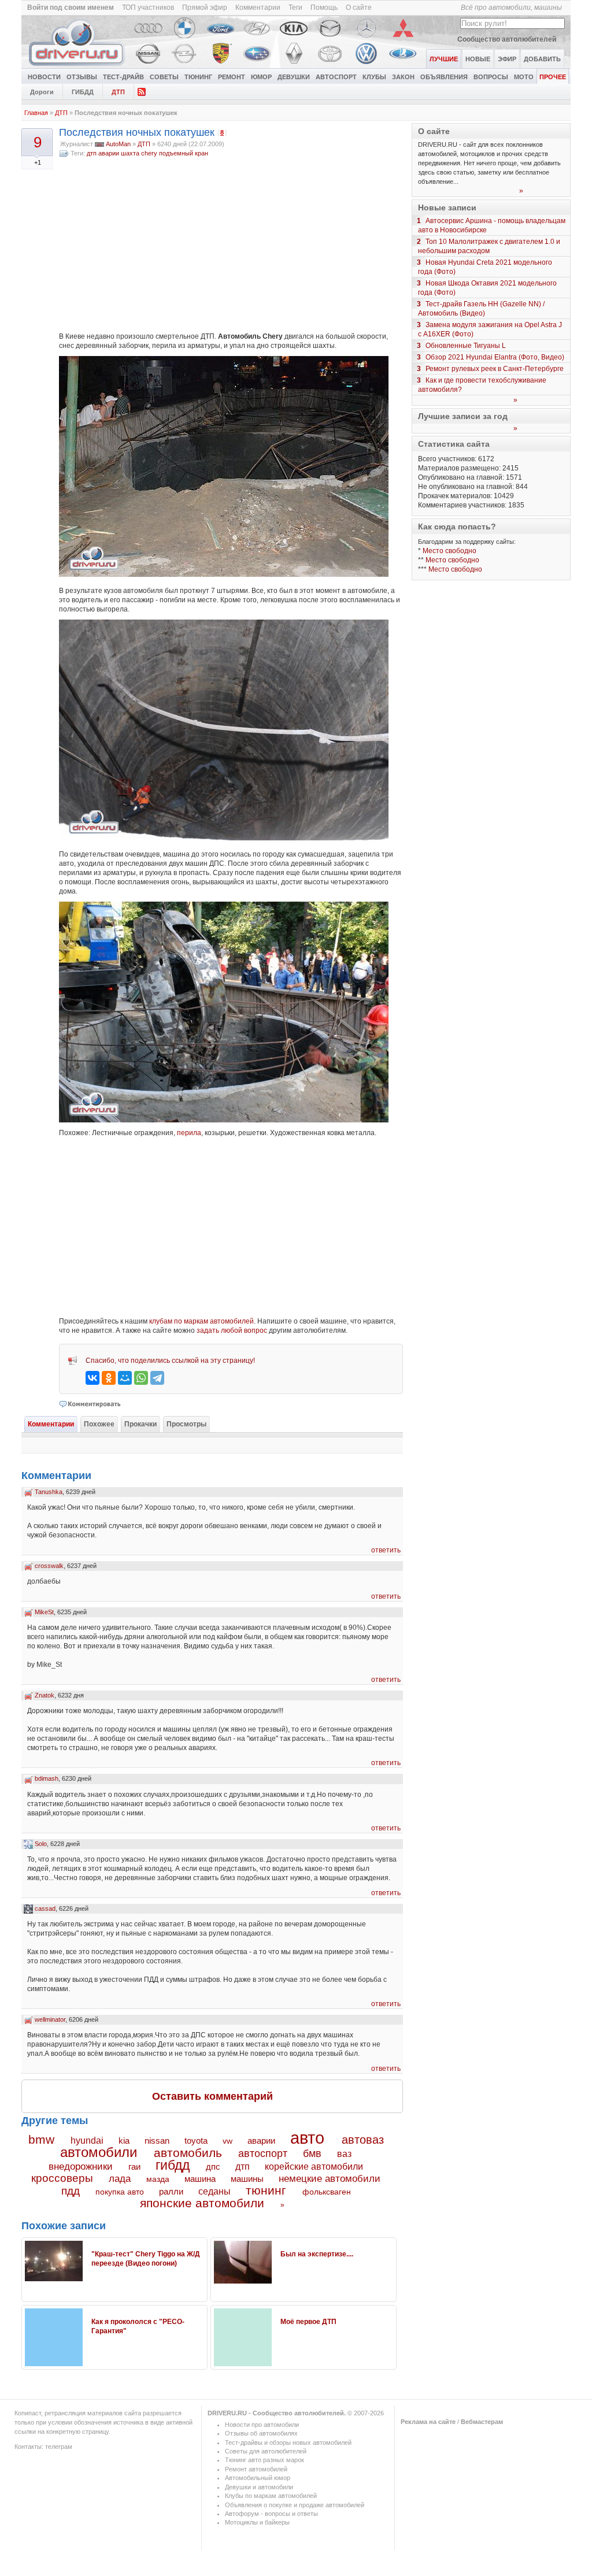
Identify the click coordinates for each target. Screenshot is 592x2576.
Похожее (99, 1424)
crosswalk (49, 1566)
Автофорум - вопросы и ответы (271, 2514)
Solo (41, 1844)
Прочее (553, 77)
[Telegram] (157, 1378)
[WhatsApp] (141, 1378)
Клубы (374, 77)
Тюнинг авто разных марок (264, 2460)
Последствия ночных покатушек (137, 132)
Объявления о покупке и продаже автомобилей (295, 2505)
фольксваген (327, 2192)
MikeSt (44, 1612)
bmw (41, 2139)
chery (149, 153)
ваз (344, 2154)
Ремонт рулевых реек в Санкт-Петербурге (495, 369)
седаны (214, 2191)
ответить (386, 1550)
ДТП (118, 92)
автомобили (99, 2152)
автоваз (363, 2140)
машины (247, 2179)
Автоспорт (336, 77)
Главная (36, 113)
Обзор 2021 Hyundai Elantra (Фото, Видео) (495, 357)
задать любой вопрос (232, 1330)
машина (200, 2179)
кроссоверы (62, 2178)
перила (189, 1133)
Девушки (294, 77)
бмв (312, 2154)
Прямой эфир (205, 8)
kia (124, 2141)
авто (307, 2138)
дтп (92, 153)
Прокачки (140, 1424)
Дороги (42, 92)
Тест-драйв (123, 77)
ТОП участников (148, 8)
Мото (524, 77)
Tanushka (49, 1492)
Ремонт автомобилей (256, 2469)
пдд (71, 2191)
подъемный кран (184, 153)
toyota (196, 2141)
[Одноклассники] (109, 1378)
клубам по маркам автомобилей (201, 1321)
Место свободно (449, 551)
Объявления (444, 77)
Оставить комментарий (212, 2096)
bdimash (47, 1778)
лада (120, 2179)
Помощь (324, 8)
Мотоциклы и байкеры (257, 2522)
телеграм (59, 2447)
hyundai (87, 2140)
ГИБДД (83, 92)
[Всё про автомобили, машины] (77, 66)
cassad (45, 1908)
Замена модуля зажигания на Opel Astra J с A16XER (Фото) (490, 329)
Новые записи (447, 207)
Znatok (45, 1695)
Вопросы (491, 77)
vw (227, 2141)
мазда (158, 2179)
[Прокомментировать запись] (90, 1404)
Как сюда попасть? (457, 527)
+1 (38, 162)
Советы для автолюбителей (266, 2451)
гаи (134, 2167)
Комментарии (258, 8)
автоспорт (263, 2153)
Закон (403, 77)
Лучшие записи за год (463, 416)
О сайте (359, 8)
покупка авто (120, 2192)
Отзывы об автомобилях (261, 2433)
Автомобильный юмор (258, 2478)
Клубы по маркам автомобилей (271, 2496)
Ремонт (232, 77)
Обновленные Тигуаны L (466, 346)
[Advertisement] (231, 245)
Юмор (261, 77)
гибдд (173, 2165)
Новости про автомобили (262, 2425)
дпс (213, 2167)
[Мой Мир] (125, 1378)
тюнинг (266, 2190)
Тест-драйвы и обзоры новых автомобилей (288, 2442)
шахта (130, 153)
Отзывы (82, 77)
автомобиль (188, 2153)
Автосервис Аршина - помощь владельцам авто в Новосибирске (492, 225)
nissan (157, 2141)
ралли (171, 2192)
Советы (164, 77)
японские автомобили (202, 2203)
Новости (44, 77)
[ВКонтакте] (92, 1378)
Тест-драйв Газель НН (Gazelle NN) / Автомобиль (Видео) (481, 309)
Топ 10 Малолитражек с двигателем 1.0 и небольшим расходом (489, 246)
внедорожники (81, 2167)
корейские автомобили (314, 2167)
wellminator (50, 2019)
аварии (109, 153)
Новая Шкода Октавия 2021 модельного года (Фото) (487, 288)
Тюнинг (198, 77)
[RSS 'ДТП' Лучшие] (142, 91)
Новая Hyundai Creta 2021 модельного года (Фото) (485, 267)
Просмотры (186, 1424)
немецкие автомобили (330, 2179)
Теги (295, 8)
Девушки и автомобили (259, 2487)
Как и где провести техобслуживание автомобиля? (482, 385)
